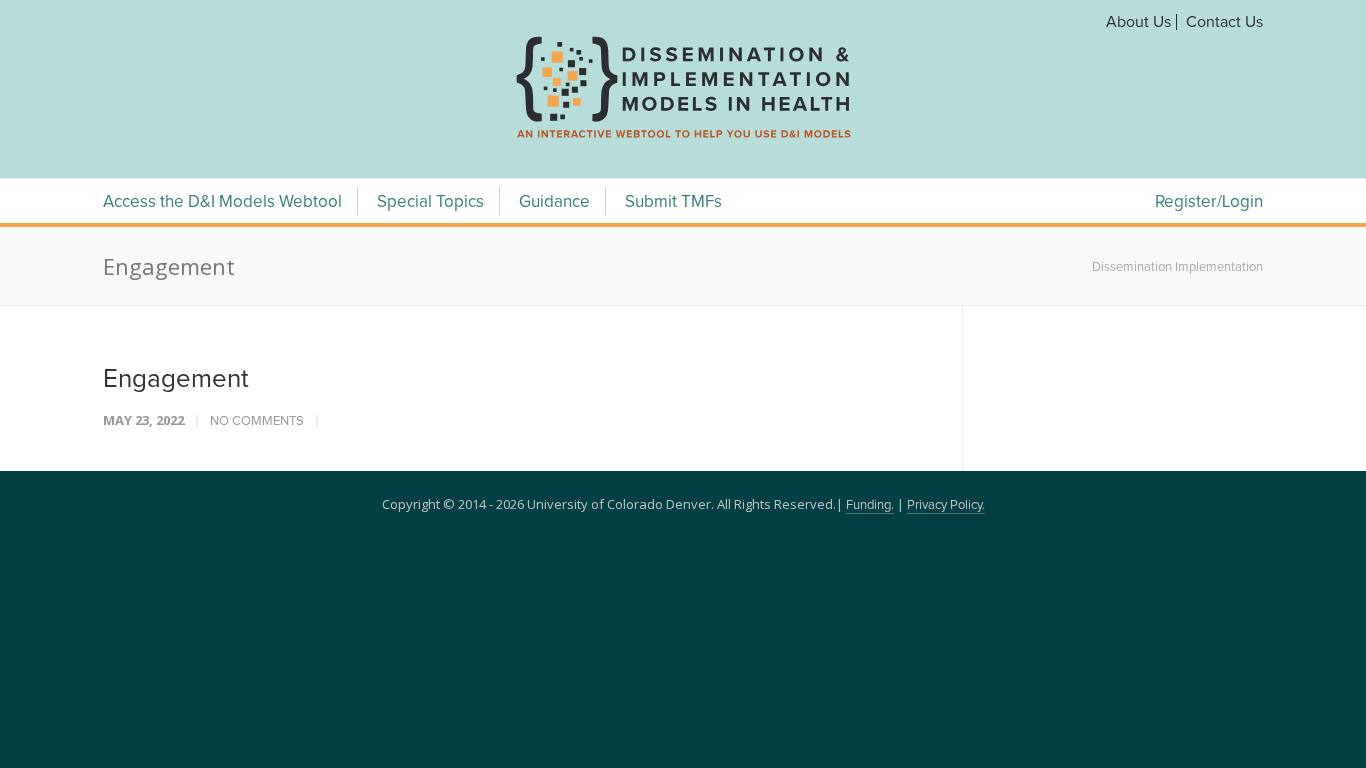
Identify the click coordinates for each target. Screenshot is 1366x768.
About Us (1138, 22)
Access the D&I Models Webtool (222, 202)
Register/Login (1209, 202)
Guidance (554, 202)
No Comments (257, 421)
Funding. (870, 505)
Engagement (176, 379)
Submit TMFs (673, 202)
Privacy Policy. (946, 505)
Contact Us (1224, 22)
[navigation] (683, 138)
